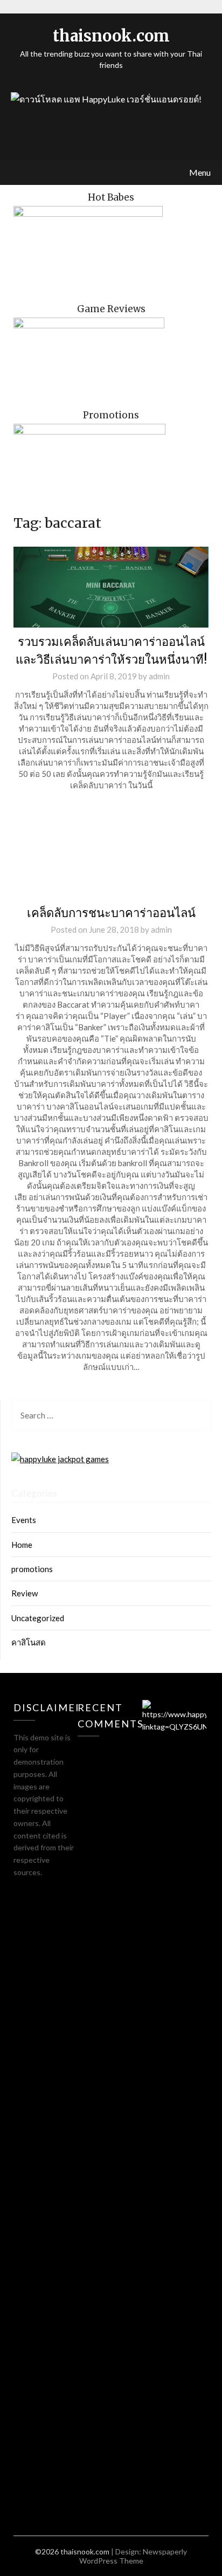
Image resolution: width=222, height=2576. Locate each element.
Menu (200, 172)
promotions (32, 1569)
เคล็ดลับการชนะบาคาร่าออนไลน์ (111, 913)
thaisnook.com (111, 36)
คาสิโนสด (29, 1642)
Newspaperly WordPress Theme (133, 2556)
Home (22, 1545)
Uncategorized (38, 1618)
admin (159, 676)
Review (25, 1593)
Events (24, 1520)
